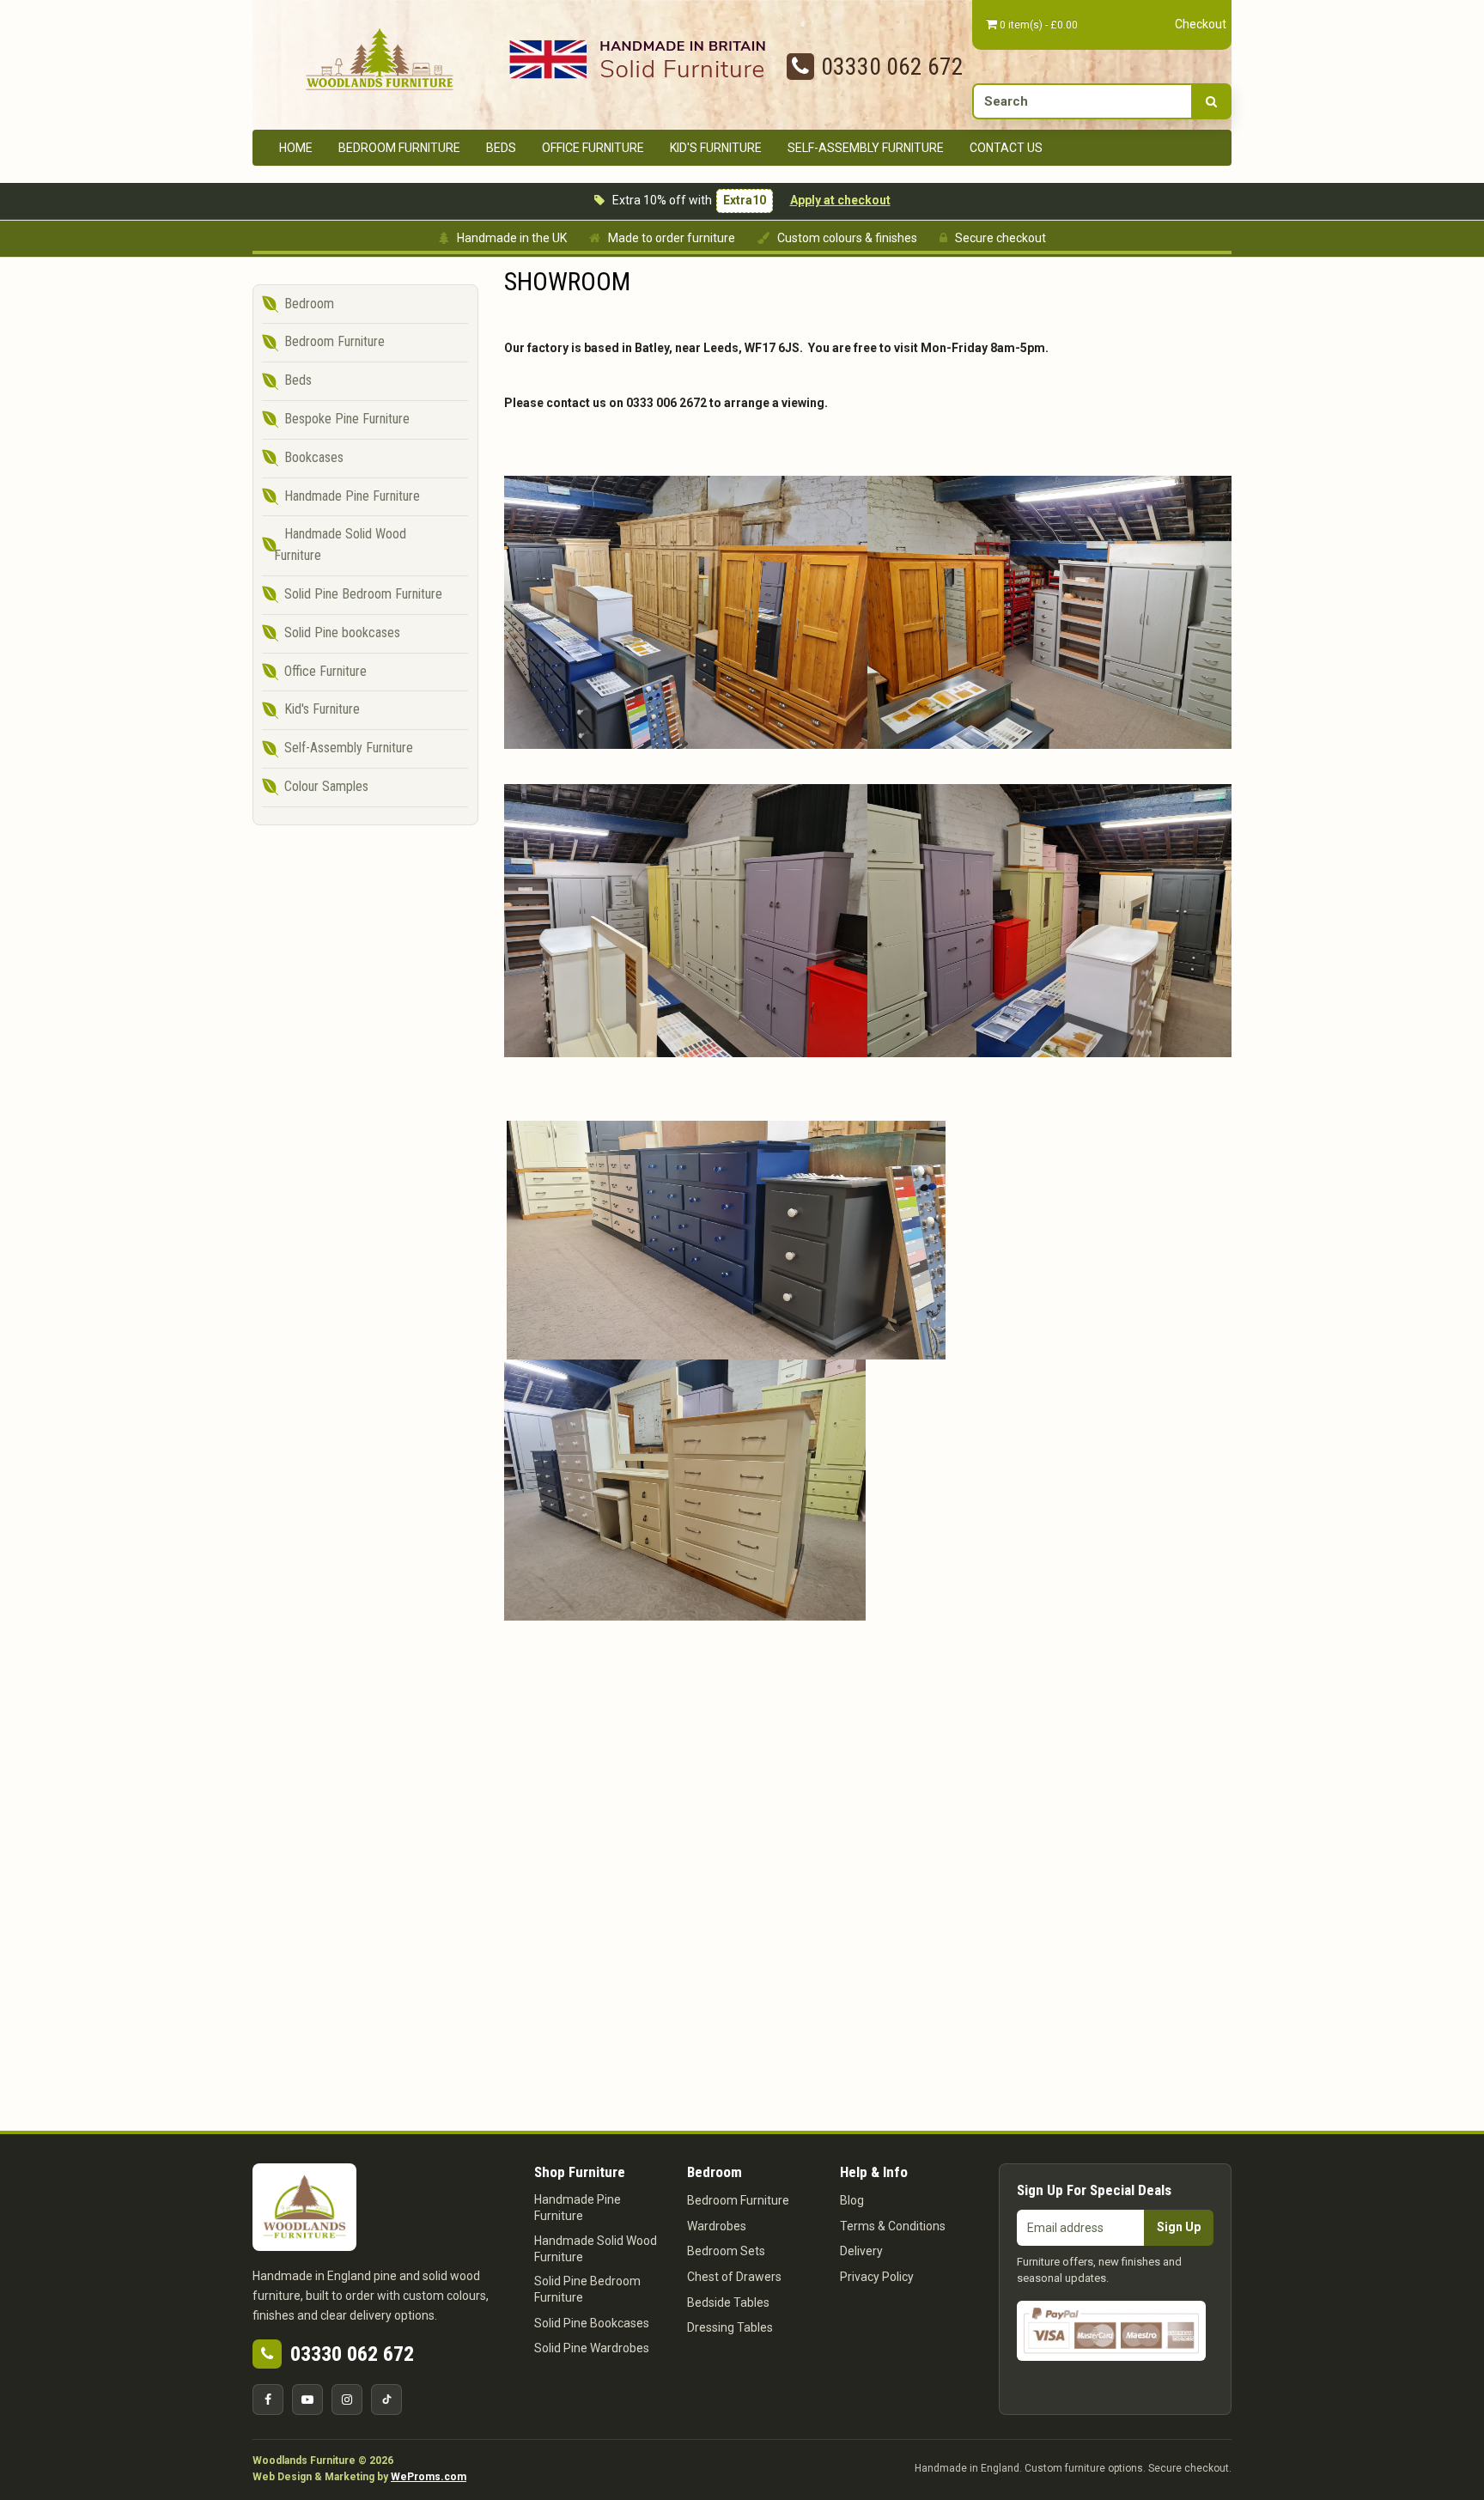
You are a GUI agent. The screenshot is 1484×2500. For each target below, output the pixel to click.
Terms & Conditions (893, 2226)
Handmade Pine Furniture (352, 496)
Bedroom (309, 304)
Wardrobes (717, 2226)
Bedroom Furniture (399, 148)
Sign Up (1179, 2227)
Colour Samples (326, 786)
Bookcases (314, 457)
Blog (852, 2200)
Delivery (861, 2251)
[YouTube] (307, 2400)
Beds (501, 148)
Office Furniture (593, 148)
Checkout (1201, 24)
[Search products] (1211, 101)
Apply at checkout (840, 200)
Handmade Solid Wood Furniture (340, 544)
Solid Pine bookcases (342, 633)
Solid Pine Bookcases (592, 2323)
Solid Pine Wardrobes (592, 2348)
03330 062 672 (892, 67)
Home (296, 148)
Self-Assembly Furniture (866, 148)
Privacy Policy (877, 2277)
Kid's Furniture (716, 148)
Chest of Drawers (734, 2277)
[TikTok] (386, 2400)
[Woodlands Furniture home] (380, 58)
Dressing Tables (730, 2327)
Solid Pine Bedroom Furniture (363, 594)
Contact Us (1006, 148)
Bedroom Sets (726, 2251)
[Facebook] (268, 2400)
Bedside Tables (728, 2302)
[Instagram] (347, 2400)
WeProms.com (429, 2477)
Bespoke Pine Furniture (347, 419)
